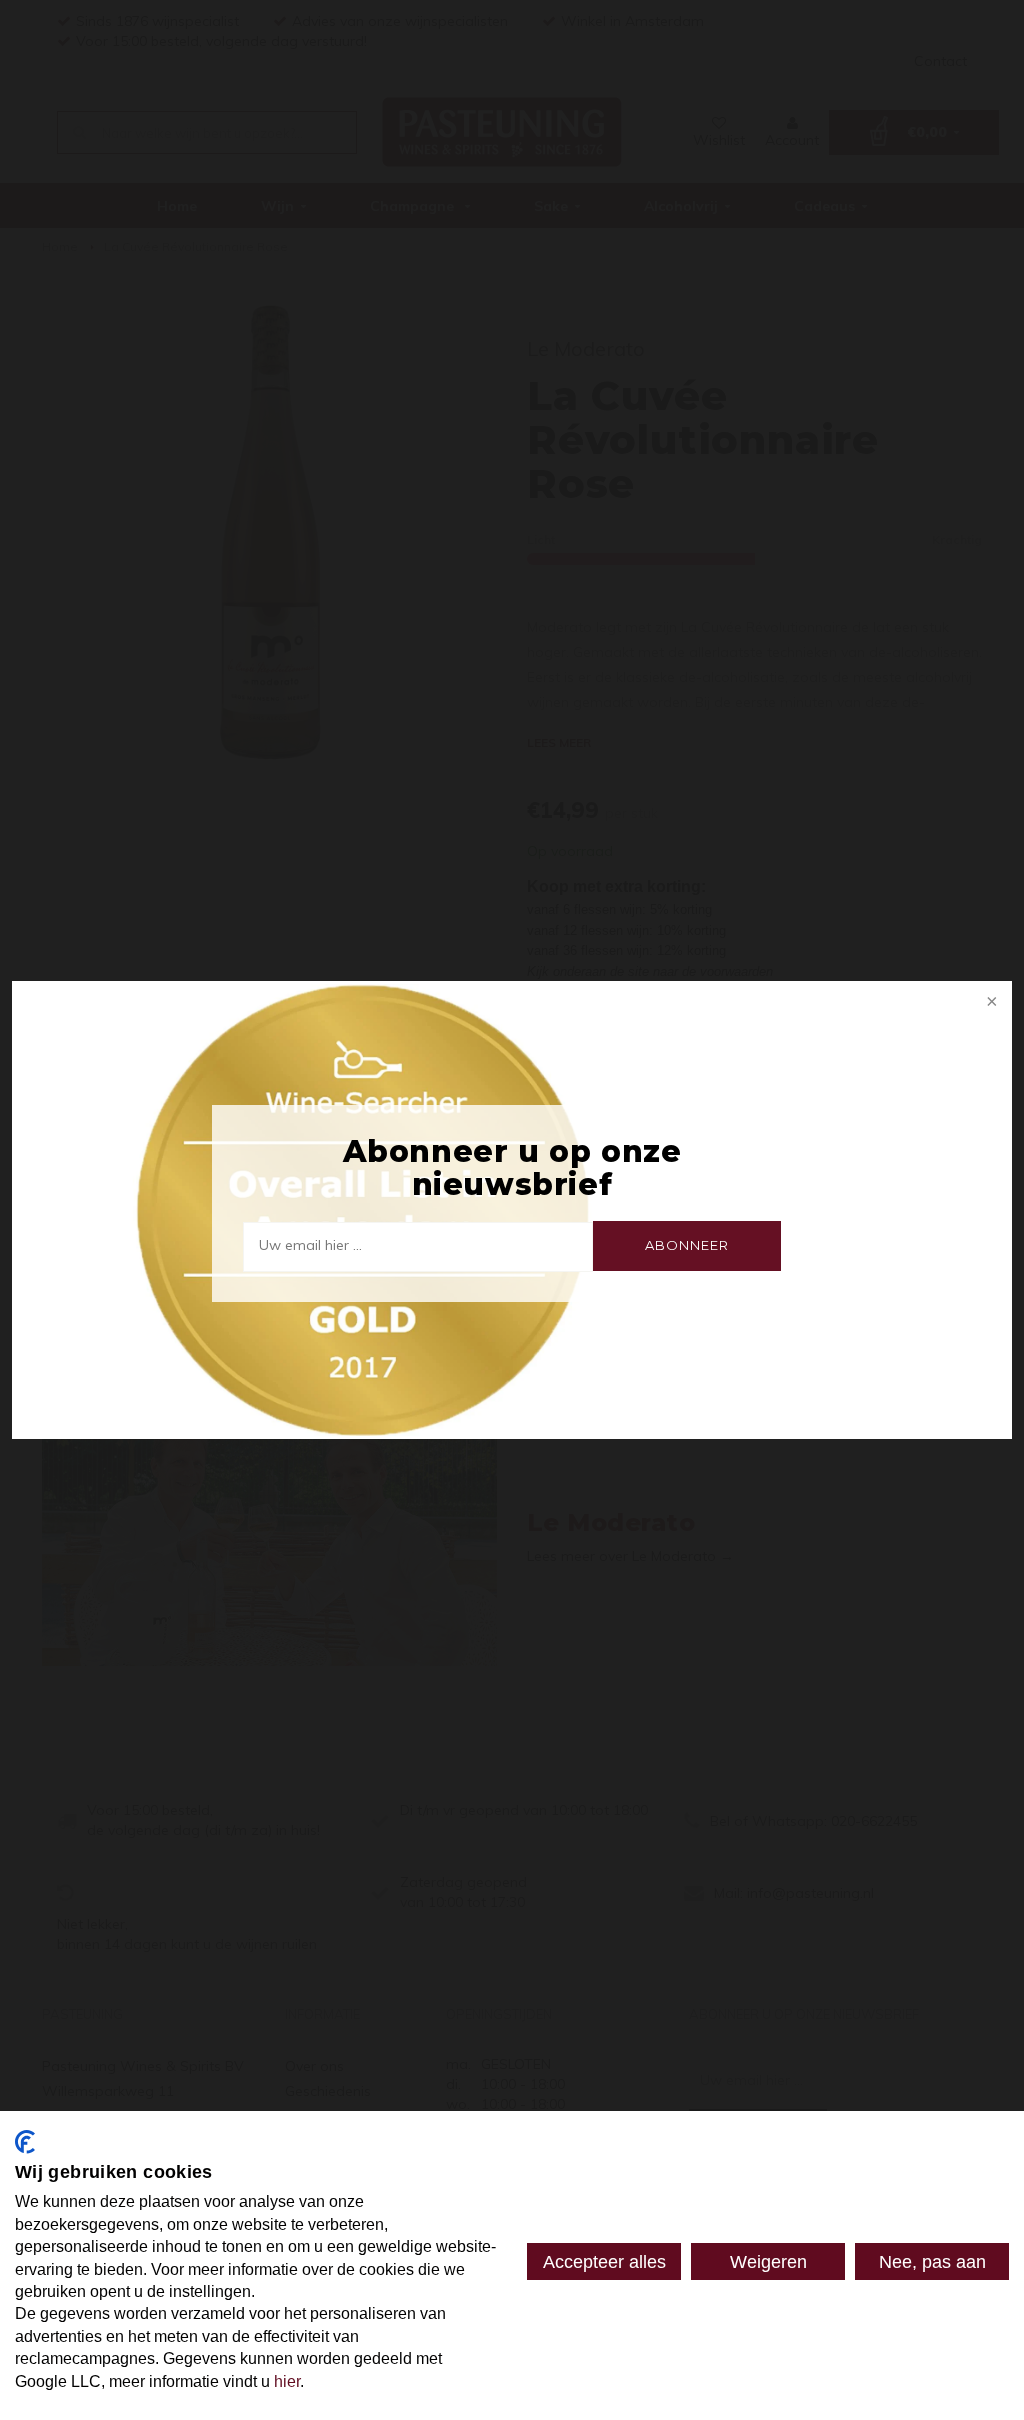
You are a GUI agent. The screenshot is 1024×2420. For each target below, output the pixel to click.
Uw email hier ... (310, 1245)
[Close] (990, 1003)
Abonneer (686, 1245)
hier (287, 2381)
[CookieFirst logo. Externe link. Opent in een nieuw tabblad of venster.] (25, 2142)
